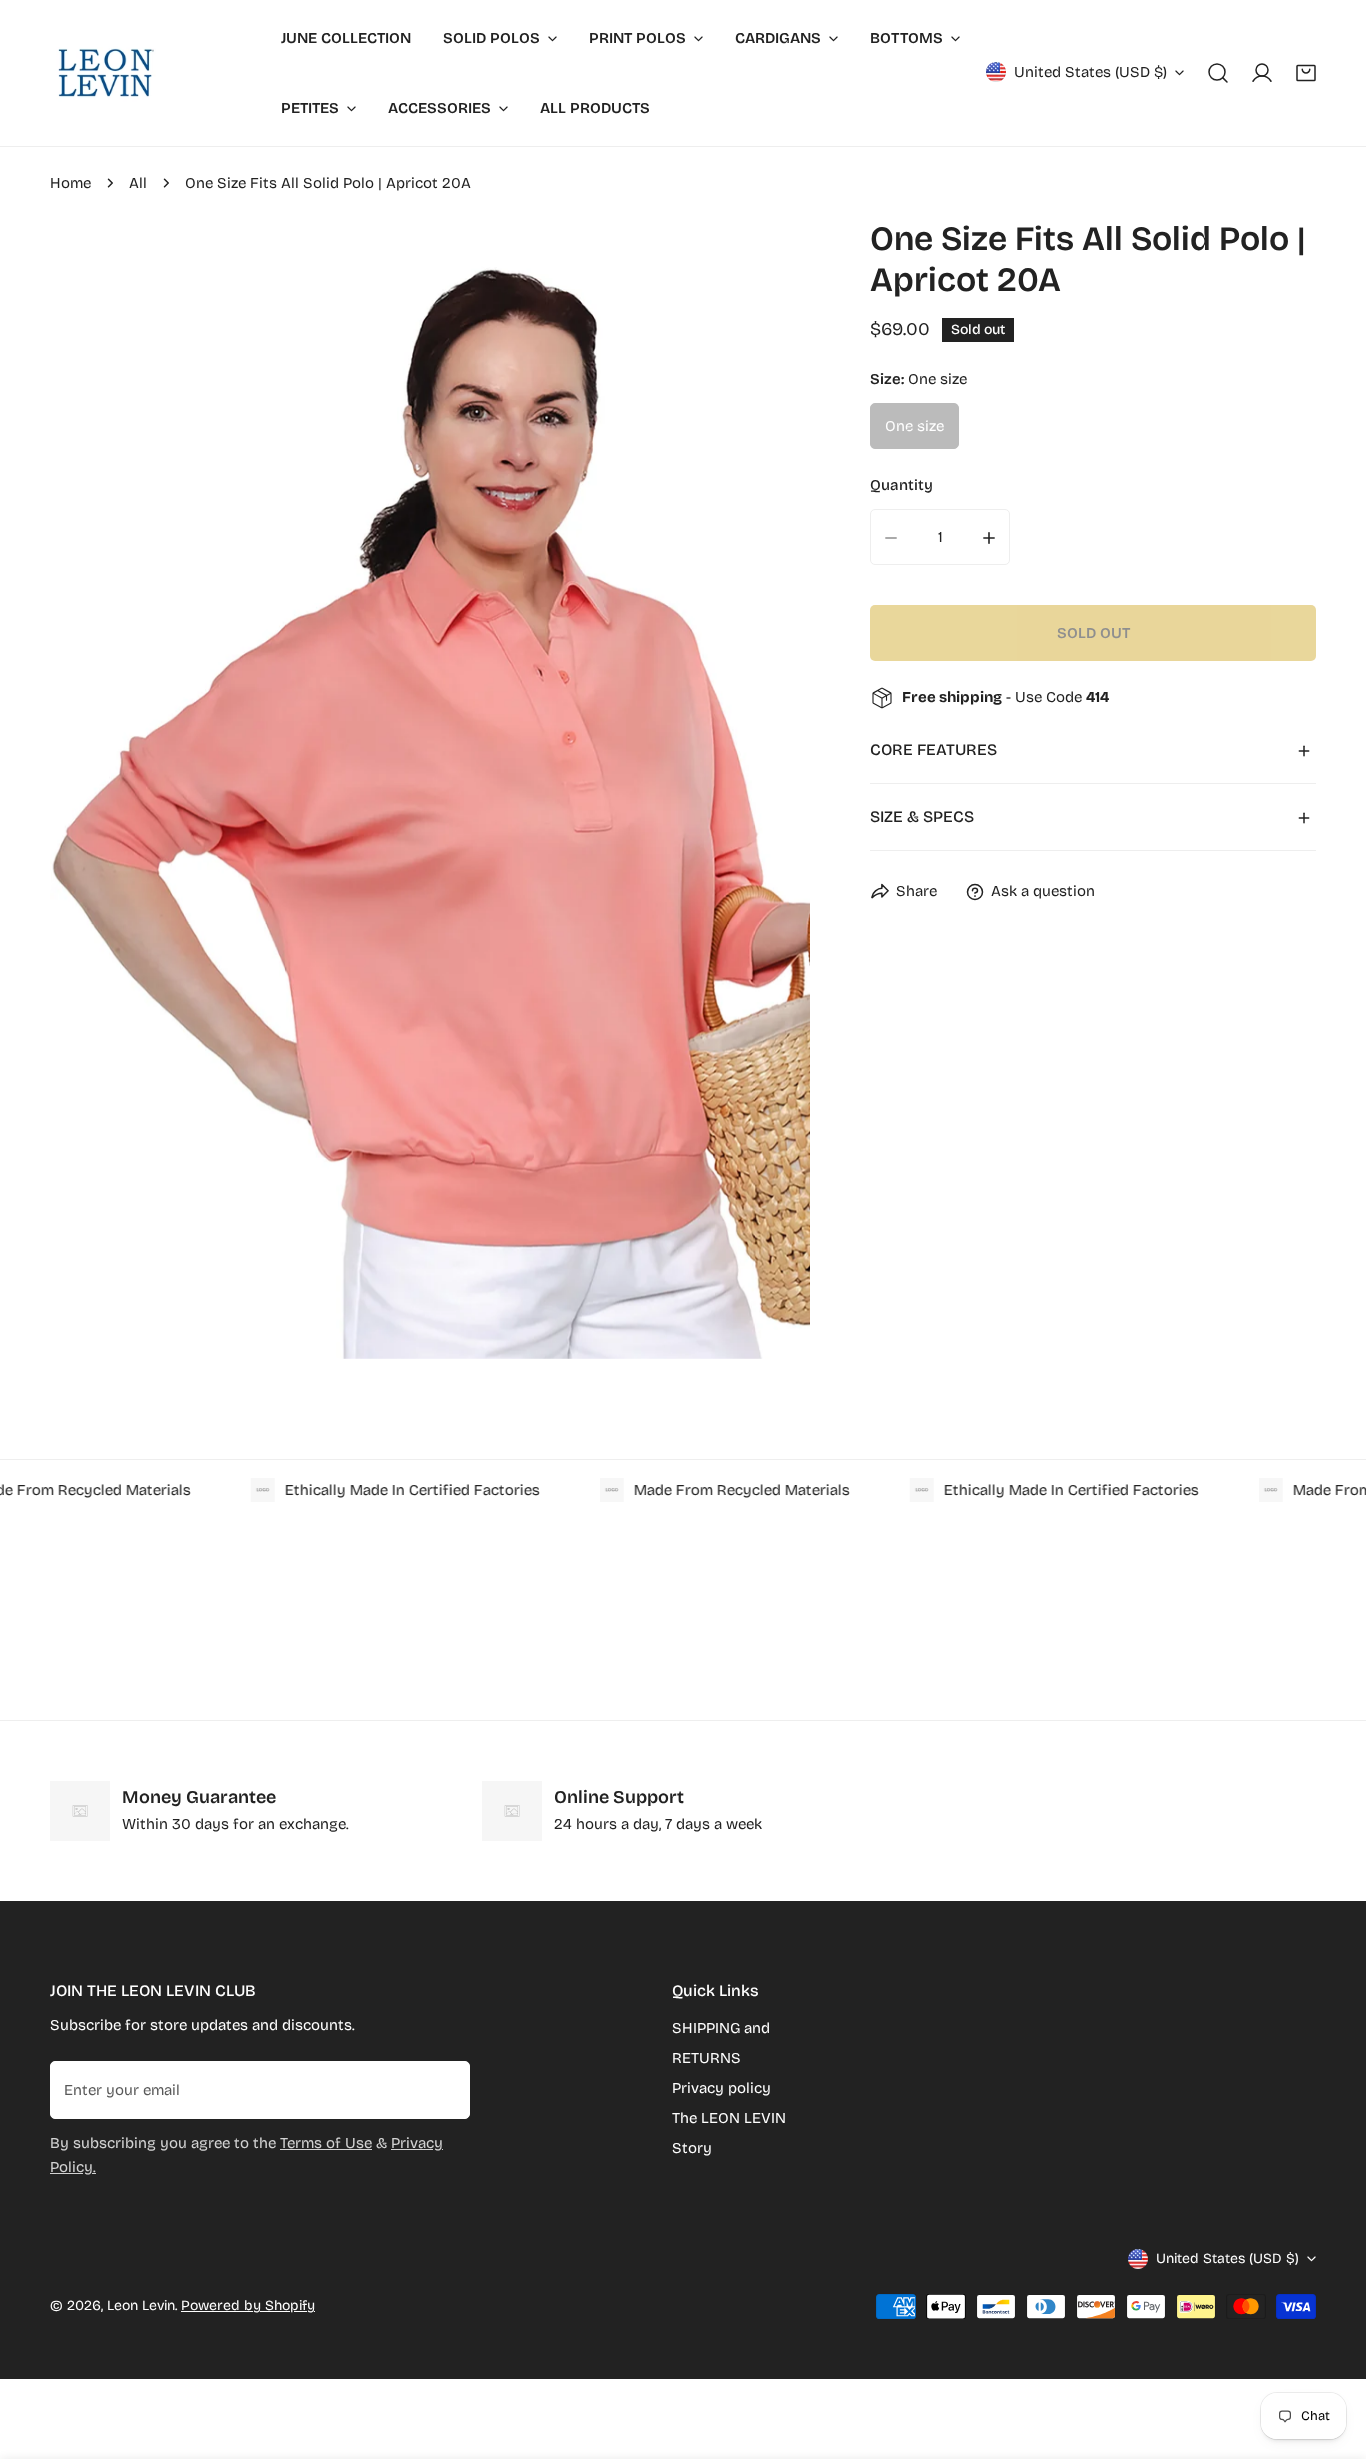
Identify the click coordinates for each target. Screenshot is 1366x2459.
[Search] (1218, 73)
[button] (1306, 73)
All (138, 183)
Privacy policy (721, 2088)
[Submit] (444, 2089)
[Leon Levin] (105, 73)
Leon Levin (141, 2305)
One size (914, 427)
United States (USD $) (1090, 72)
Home (70, 183)
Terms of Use (326, 2143)
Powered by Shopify (248, 2305)
